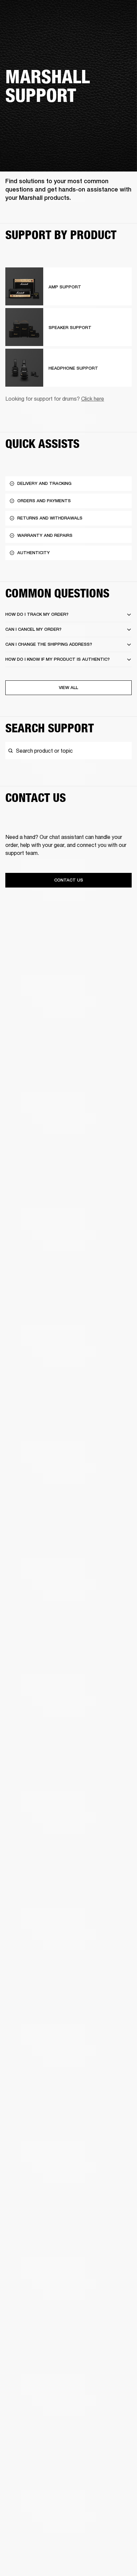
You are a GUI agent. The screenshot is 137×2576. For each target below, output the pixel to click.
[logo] (27, 27)
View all (68, 688)
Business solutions (113, 14)
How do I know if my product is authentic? (58, 659)
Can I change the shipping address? (49, 644)
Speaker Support (70, 328)
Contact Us (69, 880)
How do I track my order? (37, 614)
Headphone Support (73, 368)
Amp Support (65, 287)
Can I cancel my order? (33, 629)
